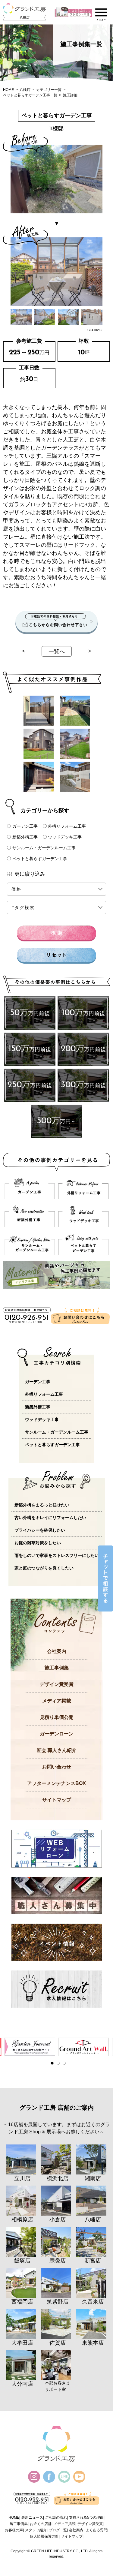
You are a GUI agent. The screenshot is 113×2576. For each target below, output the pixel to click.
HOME (8, 90)
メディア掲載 (57, 1701)
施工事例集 (57, 1668)
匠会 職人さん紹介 (57, 1750)
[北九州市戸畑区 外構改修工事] (75, 777)
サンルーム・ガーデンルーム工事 (44, 848)
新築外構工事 (25, 837)
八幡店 (25, 90)
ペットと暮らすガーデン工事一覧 (30, 95)
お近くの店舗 (41, 2524)
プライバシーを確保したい (40, 1530)
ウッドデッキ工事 (65, 837)
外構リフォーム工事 (67, 826)
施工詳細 (70, 95)
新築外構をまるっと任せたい (42, 1505)
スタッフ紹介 (36, 2530)
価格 (24, 889)
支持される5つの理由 (86, 2517)
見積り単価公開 (57, 1717)
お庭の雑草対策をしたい (38, 1543)
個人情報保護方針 (44, 2536)
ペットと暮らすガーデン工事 (40, 859)
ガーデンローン (57, 1734)
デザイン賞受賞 (57, 1684)
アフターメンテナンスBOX (56, 1783)
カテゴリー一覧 (49, 90)
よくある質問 (96, 2530)
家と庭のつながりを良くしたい (44, 1568)
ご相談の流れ (56, 2517)
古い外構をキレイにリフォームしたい (50, 1518)
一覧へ (57, 652)
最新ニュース (32, 2517)
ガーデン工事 (25, 826)
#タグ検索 (23, 907)
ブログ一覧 (58, 2530)
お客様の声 (14, 2530)
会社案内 (57, 1651)
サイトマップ (57, 1800)
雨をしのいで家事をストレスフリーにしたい (57, 1555)
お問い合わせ (57, 1767)
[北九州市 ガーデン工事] (39, 711)
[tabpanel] (30, 2047)
